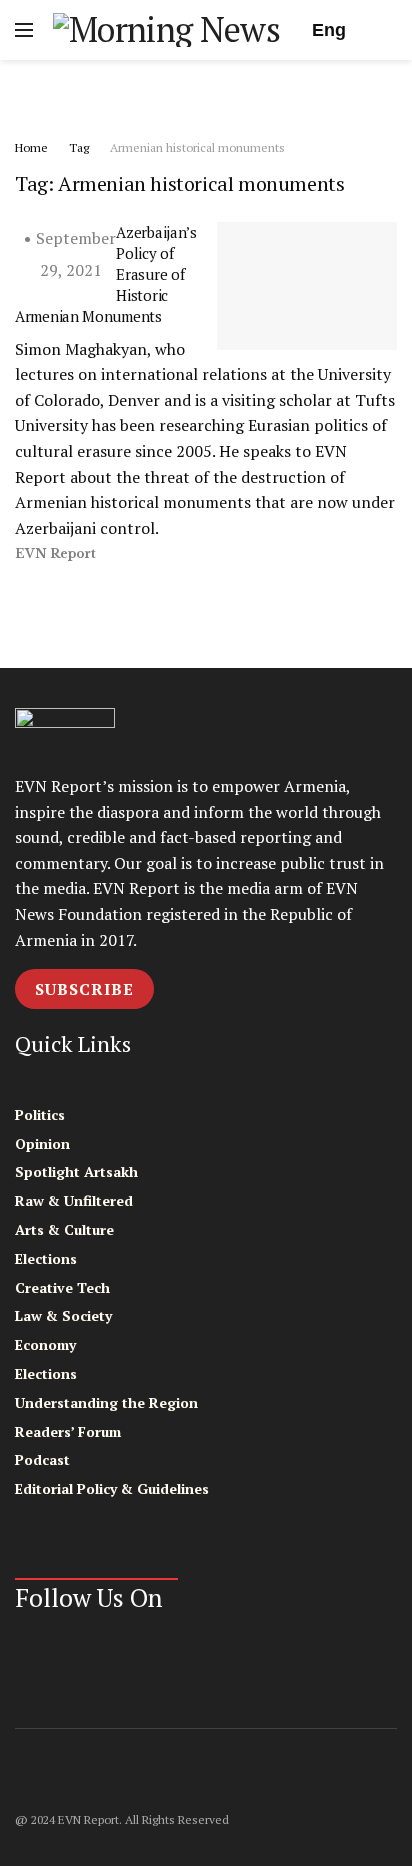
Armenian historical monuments (197, 147)
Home (31, 147)
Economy (45, 1344)
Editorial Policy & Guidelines (112, 1488)
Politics (40, 1114)
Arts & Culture (64, 1229)
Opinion (42, 1143)
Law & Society (63, 1315)
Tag (79, 147)
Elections (46, 1258)
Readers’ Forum (68, 1431)
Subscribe (84, 989)
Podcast (42, 1459)
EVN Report (55, 553)
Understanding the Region (106, 1402)
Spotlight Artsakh (76, 1171)
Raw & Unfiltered (74, 1200)
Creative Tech (62, 1287)
